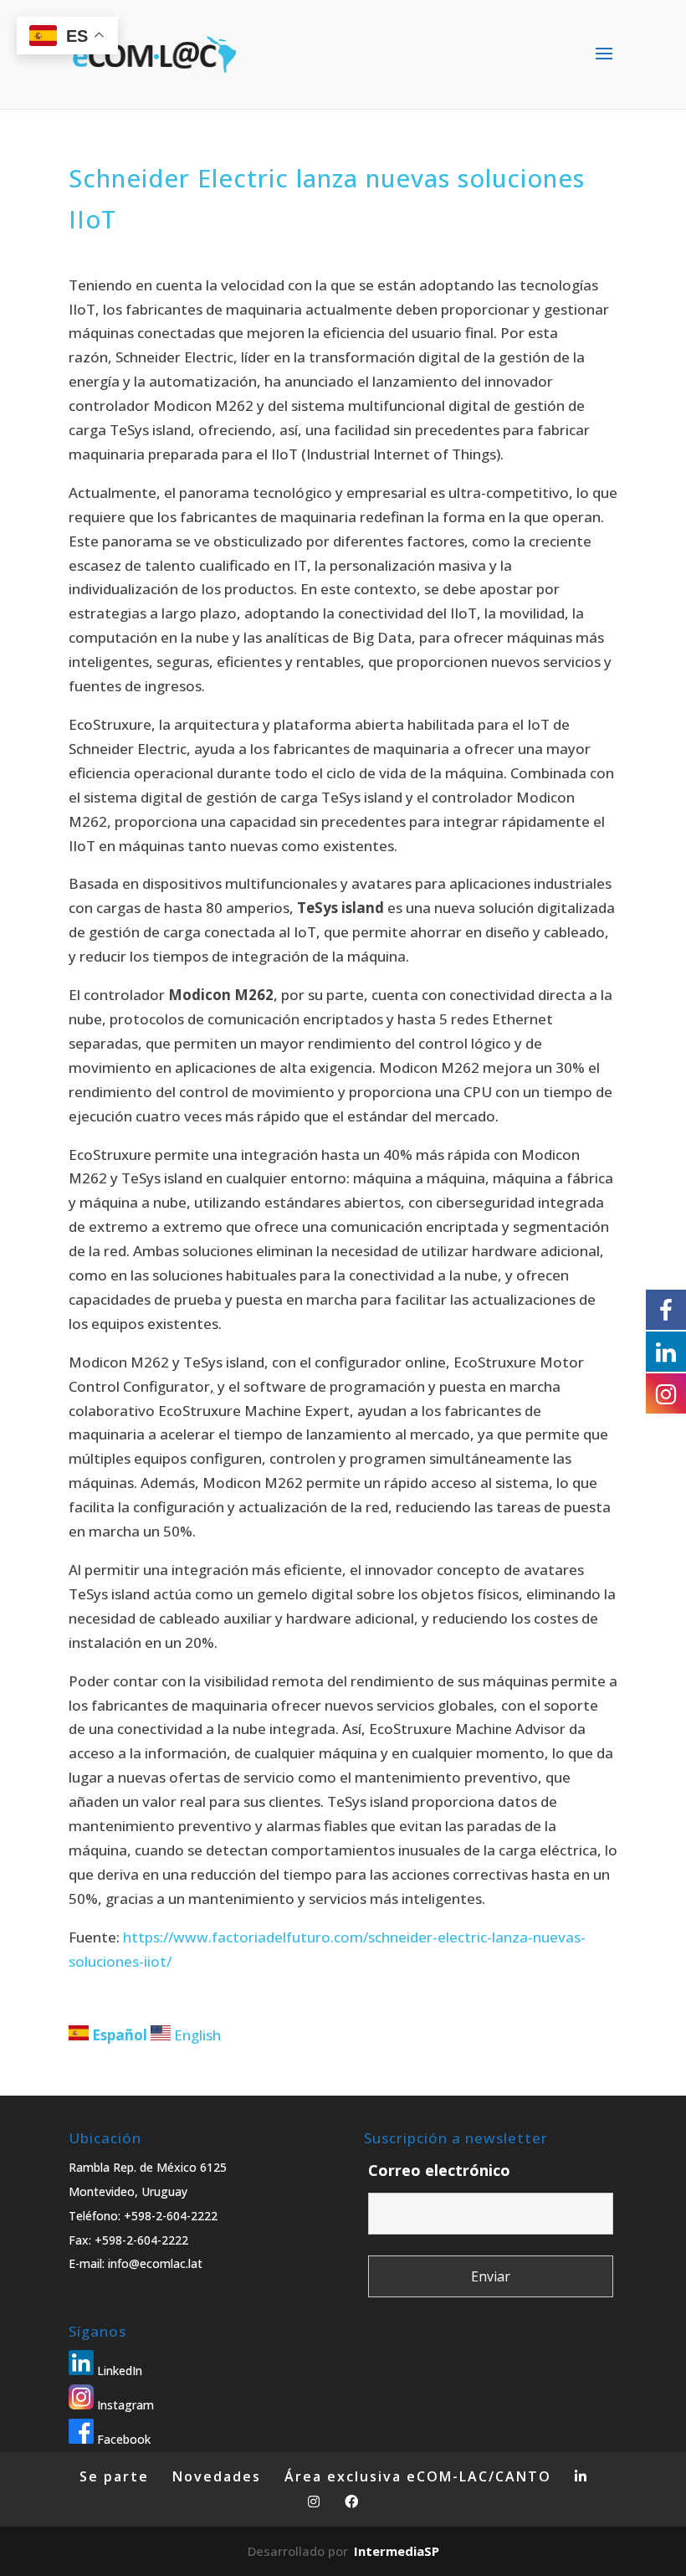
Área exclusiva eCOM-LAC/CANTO (418, 2476)
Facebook (122, 2439)
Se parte (114, 2476)
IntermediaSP (397, 2551)
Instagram (124, 2405)
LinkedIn (118, 2371)
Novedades (217, 2476)
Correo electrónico (439, 2170)
